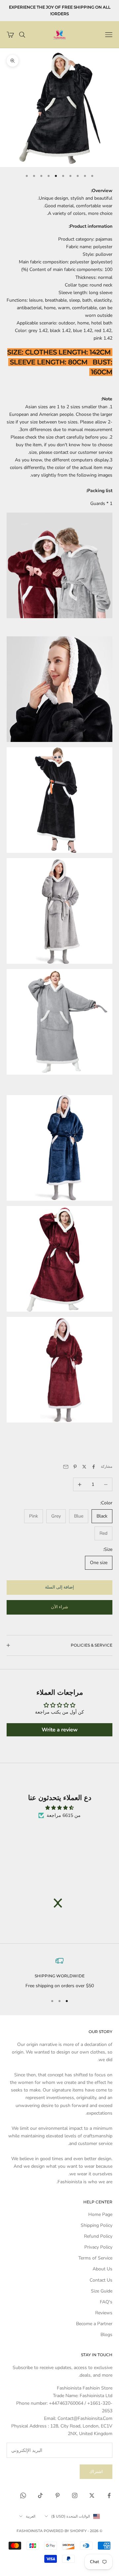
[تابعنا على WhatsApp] (23, 2495)
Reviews (104, 2313)
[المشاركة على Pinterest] (75, 1467)
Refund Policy (98, 2236)
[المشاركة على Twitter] (84, 1467)
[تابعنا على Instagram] (75, 2495)
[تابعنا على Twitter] (92, 2495)
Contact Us (101, 2280)
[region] (59, 1973)
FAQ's (106, 2302)
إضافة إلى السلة (59, 1587)
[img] (59, 1808)
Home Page (100, 2214)
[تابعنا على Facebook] (109, 2495)
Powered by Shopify (65, 2531)
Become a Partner (94, 2324)
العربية (31, 2516)
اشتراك (96, 2472)
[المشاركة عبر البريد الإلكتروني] (66, 1467)
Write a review (60, 1730)
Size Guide (102, 2291)
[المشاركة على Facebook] (94, 1467)
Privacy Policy (98, 2247)
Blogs (106, 2335)
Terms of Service (95, 2258)
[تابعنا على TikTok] (40, 2495)
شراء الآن (59, 1607)
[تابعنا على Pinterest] (58, 2495)
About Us (102, 2269)
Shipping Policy (97, 2225)
